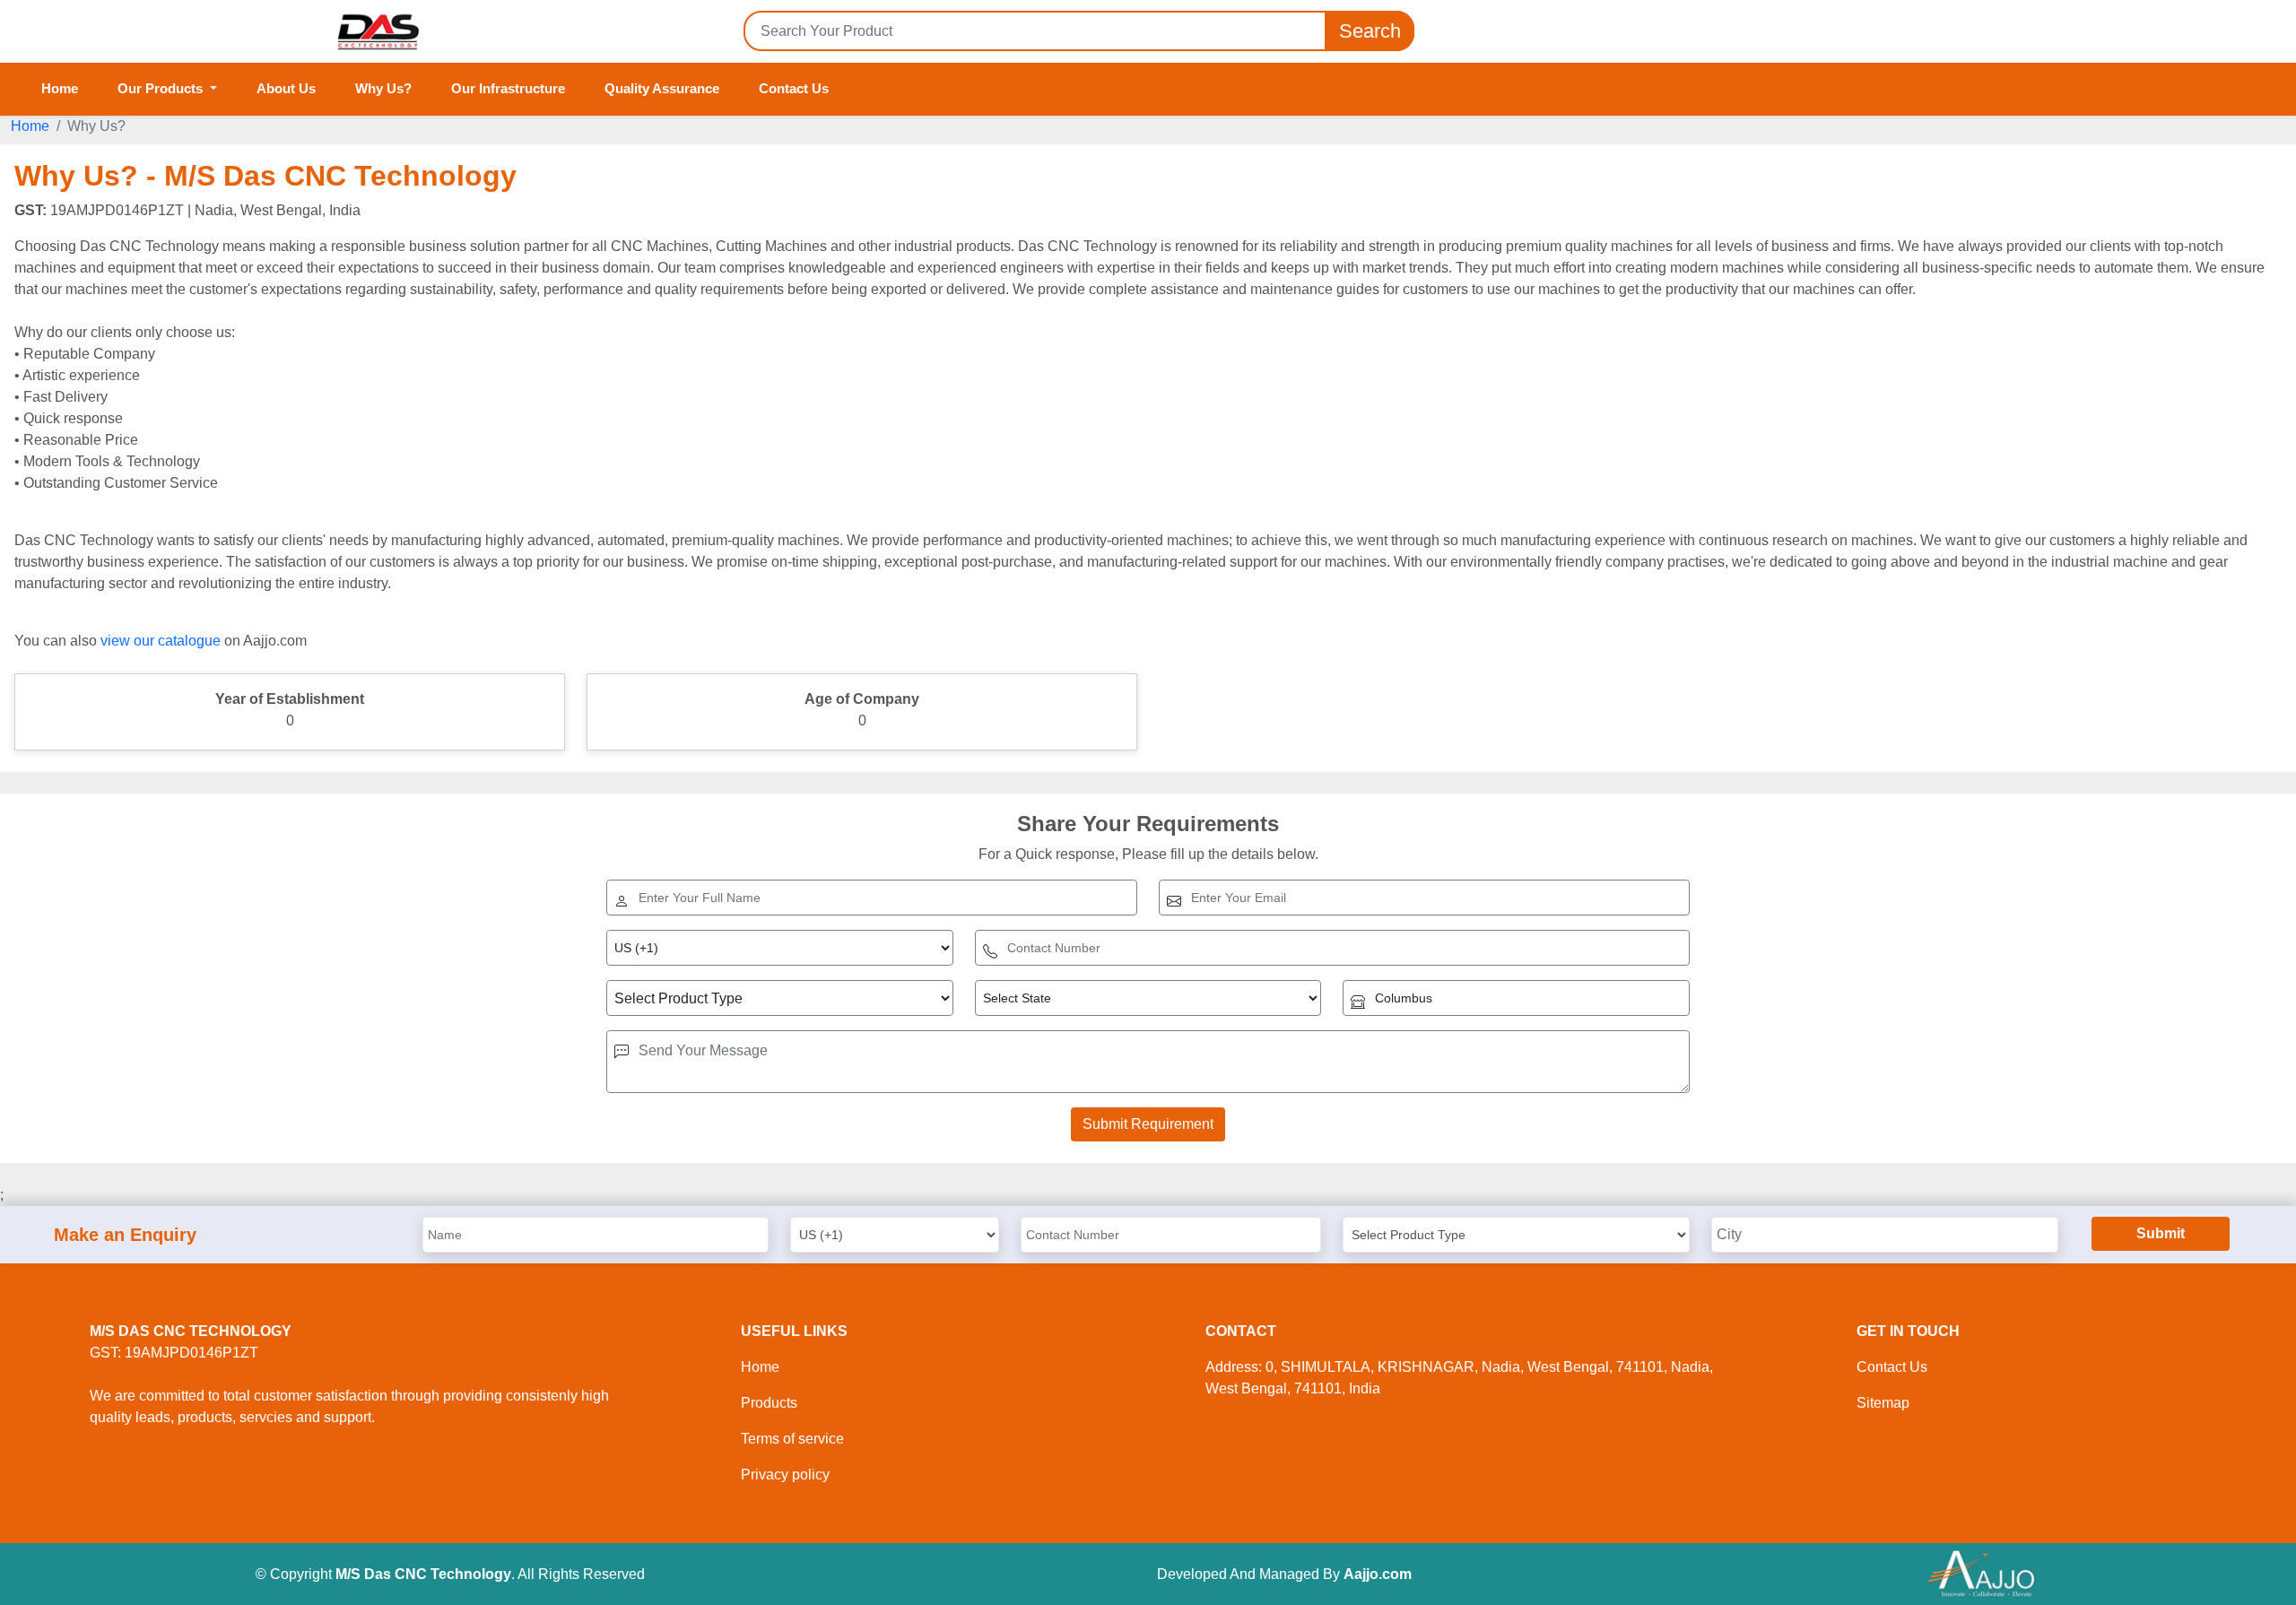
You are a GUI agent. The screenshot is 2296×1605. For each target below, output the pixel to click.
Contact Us (794, 88)
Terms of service (792, 1439)
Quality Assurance (662, 88)
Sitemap (1883, 1403)
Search (1370, 31)
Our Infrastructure (508, 88)
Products (769, 1403)
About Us (286, 88)
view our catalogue (161, 641)
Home (60, 88)
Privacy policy (785, 1475)
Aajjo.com (1378, 1574)
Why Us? (383, 88)
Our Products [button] (162, 88)
